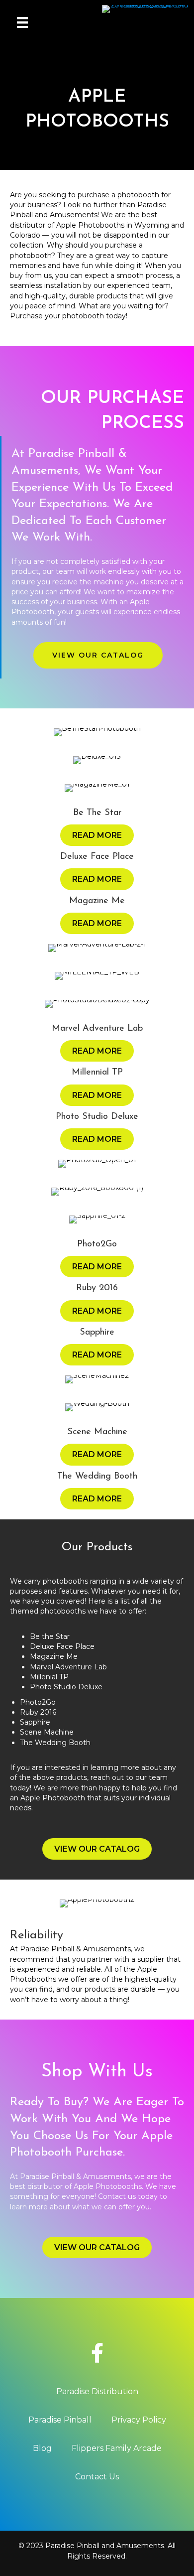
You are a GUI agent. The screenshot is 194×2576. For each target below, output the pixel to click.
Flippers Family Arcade (117, 2448)
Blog (42, 2448)
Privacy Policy (139, 2420)
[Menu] (22, 22)
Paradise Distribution (97, 2391)
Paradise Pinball (60, 2420)
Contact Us (97, 2477)
